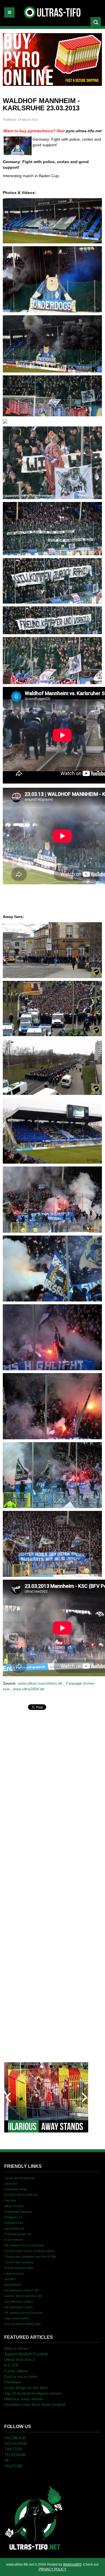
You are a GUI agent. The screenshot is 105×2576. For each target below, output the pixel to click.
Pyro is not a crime (21, 2376)
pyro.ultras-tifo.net (84, 131)
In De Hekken (14, 2240)
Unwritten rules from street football (35, 2404)
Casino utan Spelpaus (19, 2262)
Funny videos (16, 2371)
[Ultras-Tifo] (53, 11)
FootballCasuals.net (18, 2234)
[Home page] (34, 2517)
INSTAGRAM (16, 2443)
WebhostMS (72, 2564)
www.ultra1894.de (29, 1689)
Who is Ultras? (17, 2348)
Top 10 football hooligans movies (33, 2393)
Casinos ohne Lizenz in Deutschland (29, 2251)
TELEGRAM (15, 2455)
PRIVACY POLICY (52, 2569)
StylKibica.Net (14, 2223)
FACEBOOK (15, 2438)
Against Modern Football (26, 2354)
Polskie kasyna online (19, 2268)
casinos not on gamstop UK (23, 2296)
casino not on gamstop (20, 2178)
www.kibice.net (14, 2228)
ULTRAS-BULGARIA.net (21, 2195)
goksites (10, 2279)
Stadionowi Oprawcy (18, 2212)
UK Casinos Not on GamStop (24, 2245)
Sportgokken (13, 2285)
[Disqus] (52, 1782)
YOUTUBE (14, 2466)
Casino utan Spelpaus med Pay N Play (30, 2257)
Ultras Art (11, 2184)
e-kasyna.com (14, 2273)
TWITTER (13, 2449)
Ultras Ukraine (14, 2206)
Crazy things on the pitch (26, 2388)
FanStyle (10, 2200)
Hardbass (13, 2382)
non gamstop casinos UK (21, 2290)
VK (7, 2460)
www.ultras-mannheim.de (40, 1683)
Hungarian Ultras (16, 2189)
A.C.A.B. (12, 2365)
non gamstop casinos (19, 2301)
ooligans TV (13, 2217)
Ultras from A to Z (20, 2360)
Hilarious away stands (24, 2399)
